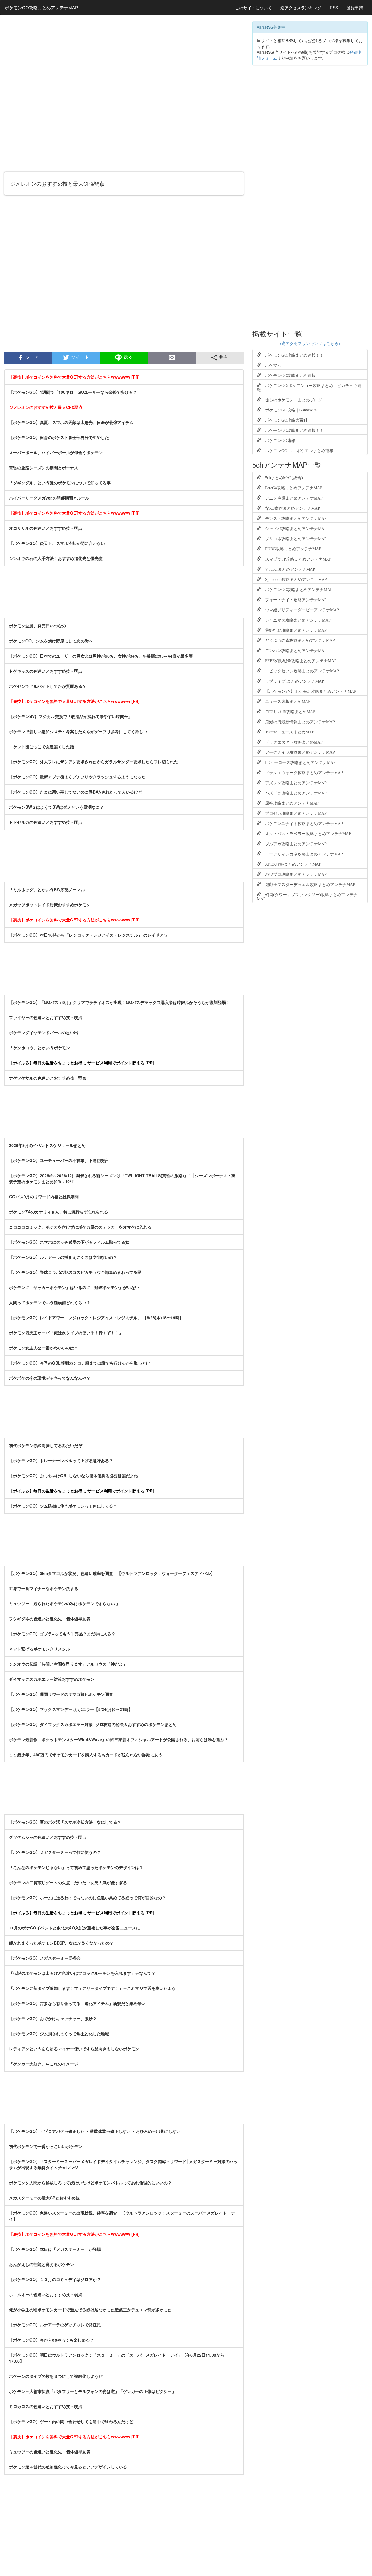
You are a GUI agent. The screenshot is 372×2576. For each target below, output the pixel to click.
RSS (334, 8)
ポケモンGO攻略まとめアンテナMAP (41, 7)
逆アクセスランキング (301, 8)
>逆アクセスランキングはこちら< (310, 343)
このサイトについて (253, 8)
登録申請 (355, 8)
